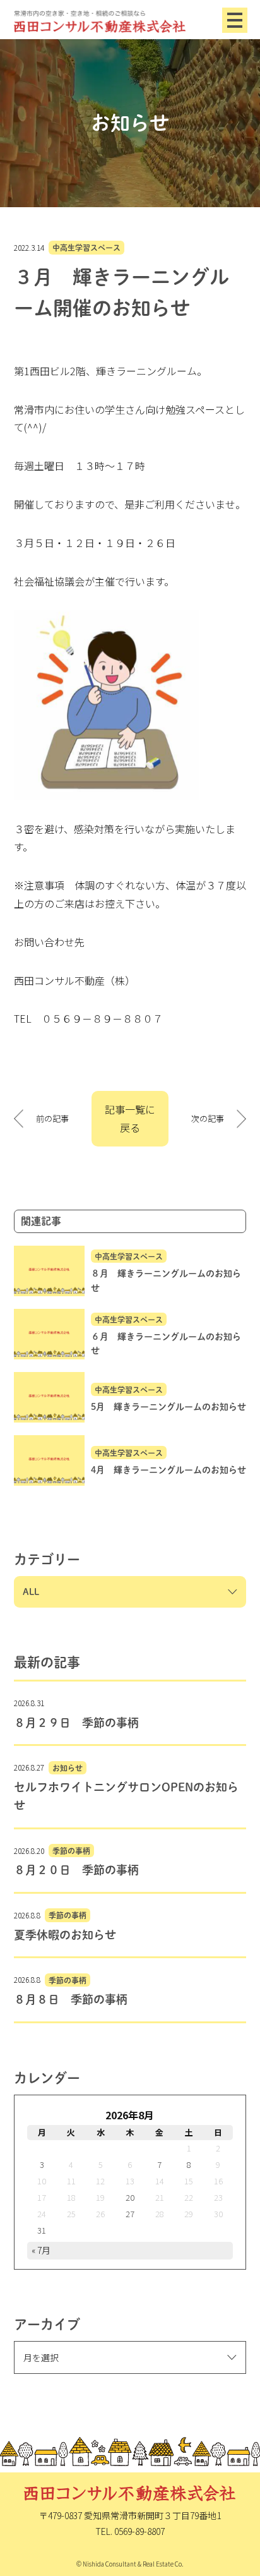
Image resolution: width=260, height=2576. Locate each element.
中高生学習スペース (86, 248)
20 (130, 2197)
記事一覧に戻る (130, 1118)
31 (42, 2230)
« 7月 (41, 2250)
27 (130, 2214)
